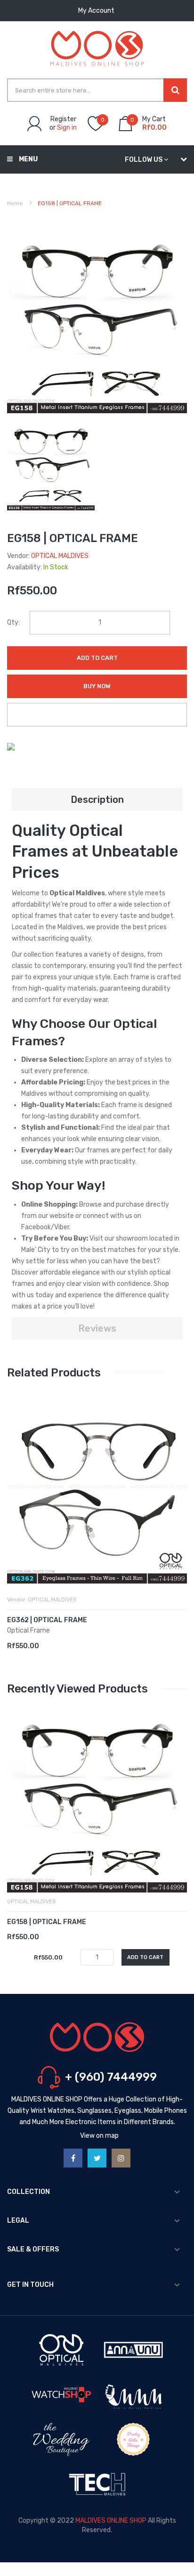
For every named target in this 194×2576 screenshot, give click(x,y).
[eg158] (51, 466)
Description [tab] (97, 800)
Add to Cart (97, 658)
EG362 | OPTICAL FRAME (47, 1620)
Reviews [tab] (97, 1328)
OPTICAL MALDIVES (60, 556)
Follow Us (144, 160)
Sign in (67, 128)
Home (15, 203)
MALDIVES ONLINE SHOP (111, 2521)
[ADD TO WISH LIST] (97, 715)
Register (63, 119)
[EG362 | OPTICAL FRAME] (97, 1493)
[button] (16, 1508)
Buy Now (97, 686)
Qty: (13, 622)
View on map (99, 2136)
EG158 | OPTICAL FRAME (47, 1922)
